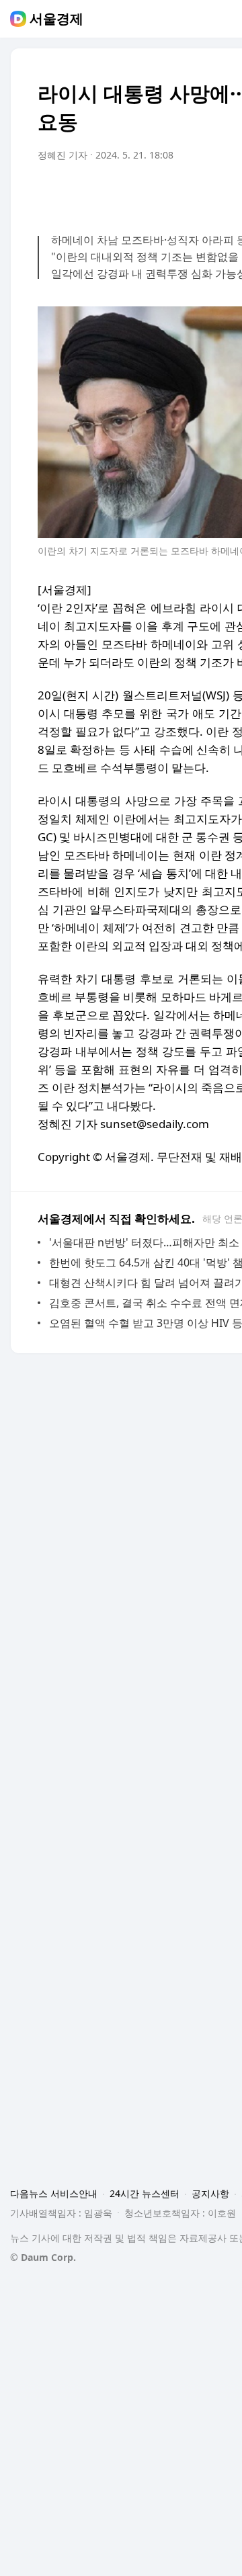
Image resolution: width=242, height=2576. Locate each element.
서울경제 (56, 19)
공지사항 (210, 2193)
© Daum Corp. (43, 2257)
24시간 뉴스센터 (145, 2193)
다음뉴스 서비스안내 (54, 2193)
